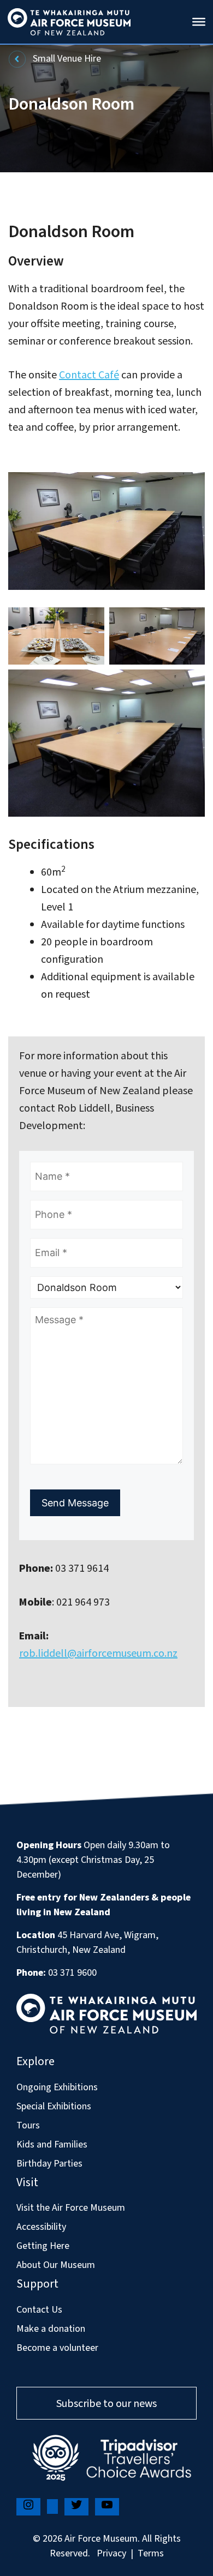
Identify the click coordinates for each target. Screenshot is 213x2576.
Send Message (75, 1503)
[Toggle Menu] (199, 22)
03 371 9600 (72, 1973)
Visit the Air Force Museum (71, 2208)
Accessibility (41, 2227)
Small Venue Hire (66, 59)
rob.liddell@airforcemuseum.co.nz (98, 1654)
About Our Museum (56, 2265)
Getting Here (43, 2246)
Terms (151, 2553)
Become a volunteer (57, 2348)
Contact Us (39, 2310)
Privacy (111, 2553)
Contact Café (89, 375)
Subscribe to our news (106, 2404)
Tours (28, 2125)
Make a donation (51, 2329)
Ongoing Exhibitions (57, 2087)
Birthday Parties (49, 2164)
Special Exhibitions (54, 2106)
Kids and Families (52, 2144)
